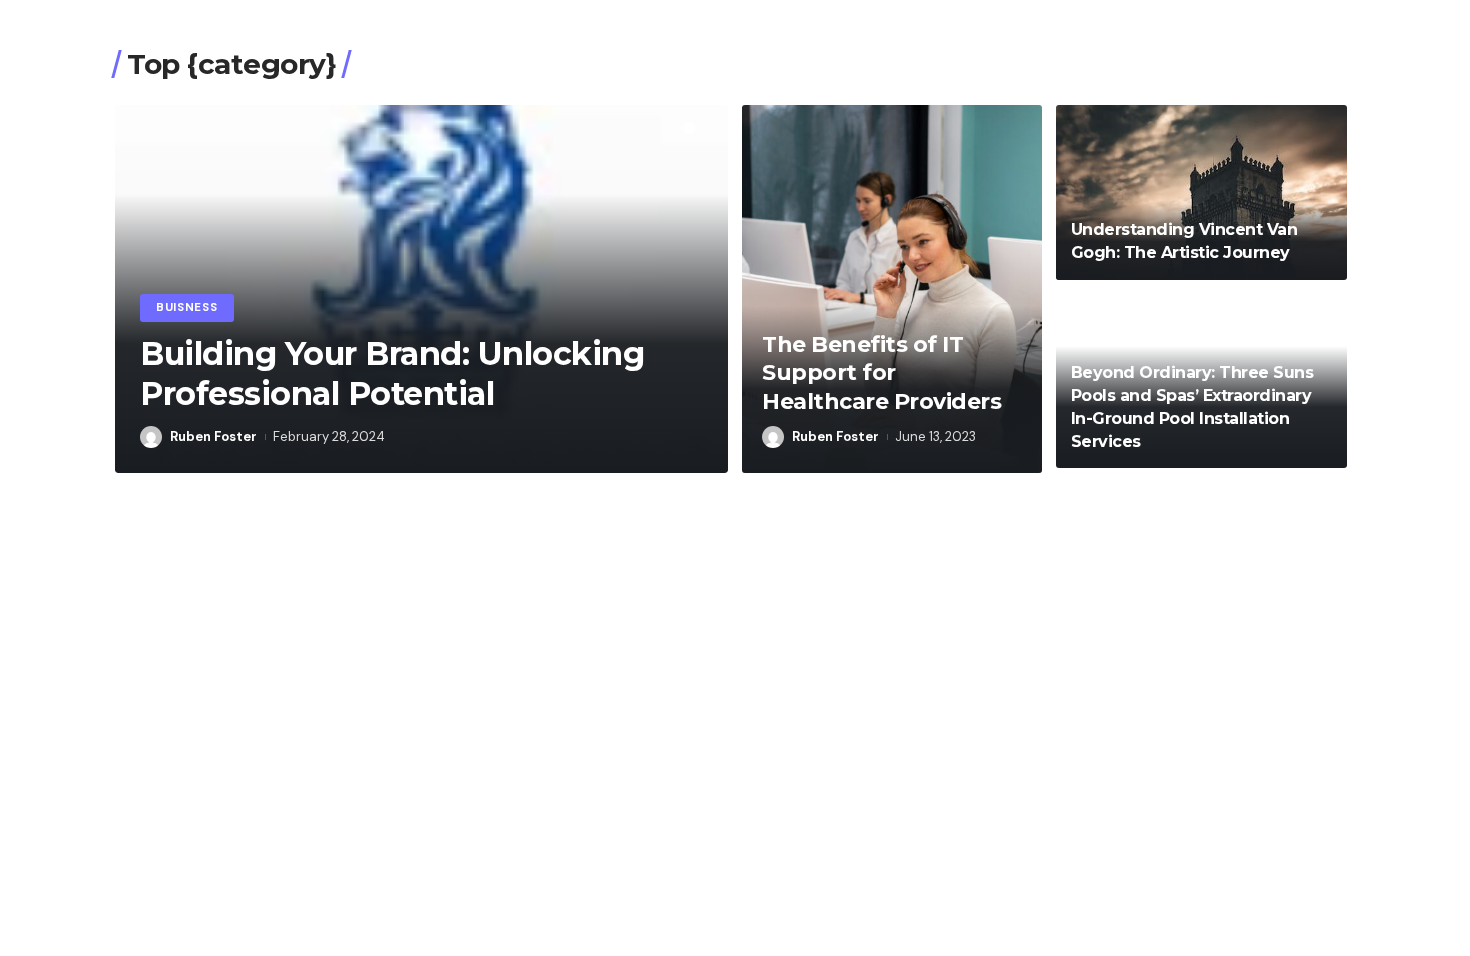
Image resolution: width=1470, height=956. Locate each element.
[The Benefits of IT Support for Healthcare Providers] (892, 289)
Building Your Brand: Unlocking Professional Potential (392, 373)
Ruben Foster (213, 436)
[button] (689, 128)
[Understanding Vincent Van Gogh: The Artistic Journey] (1201, 192)
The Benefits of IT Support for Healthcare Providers (881, 373)
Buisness (187, 307)
